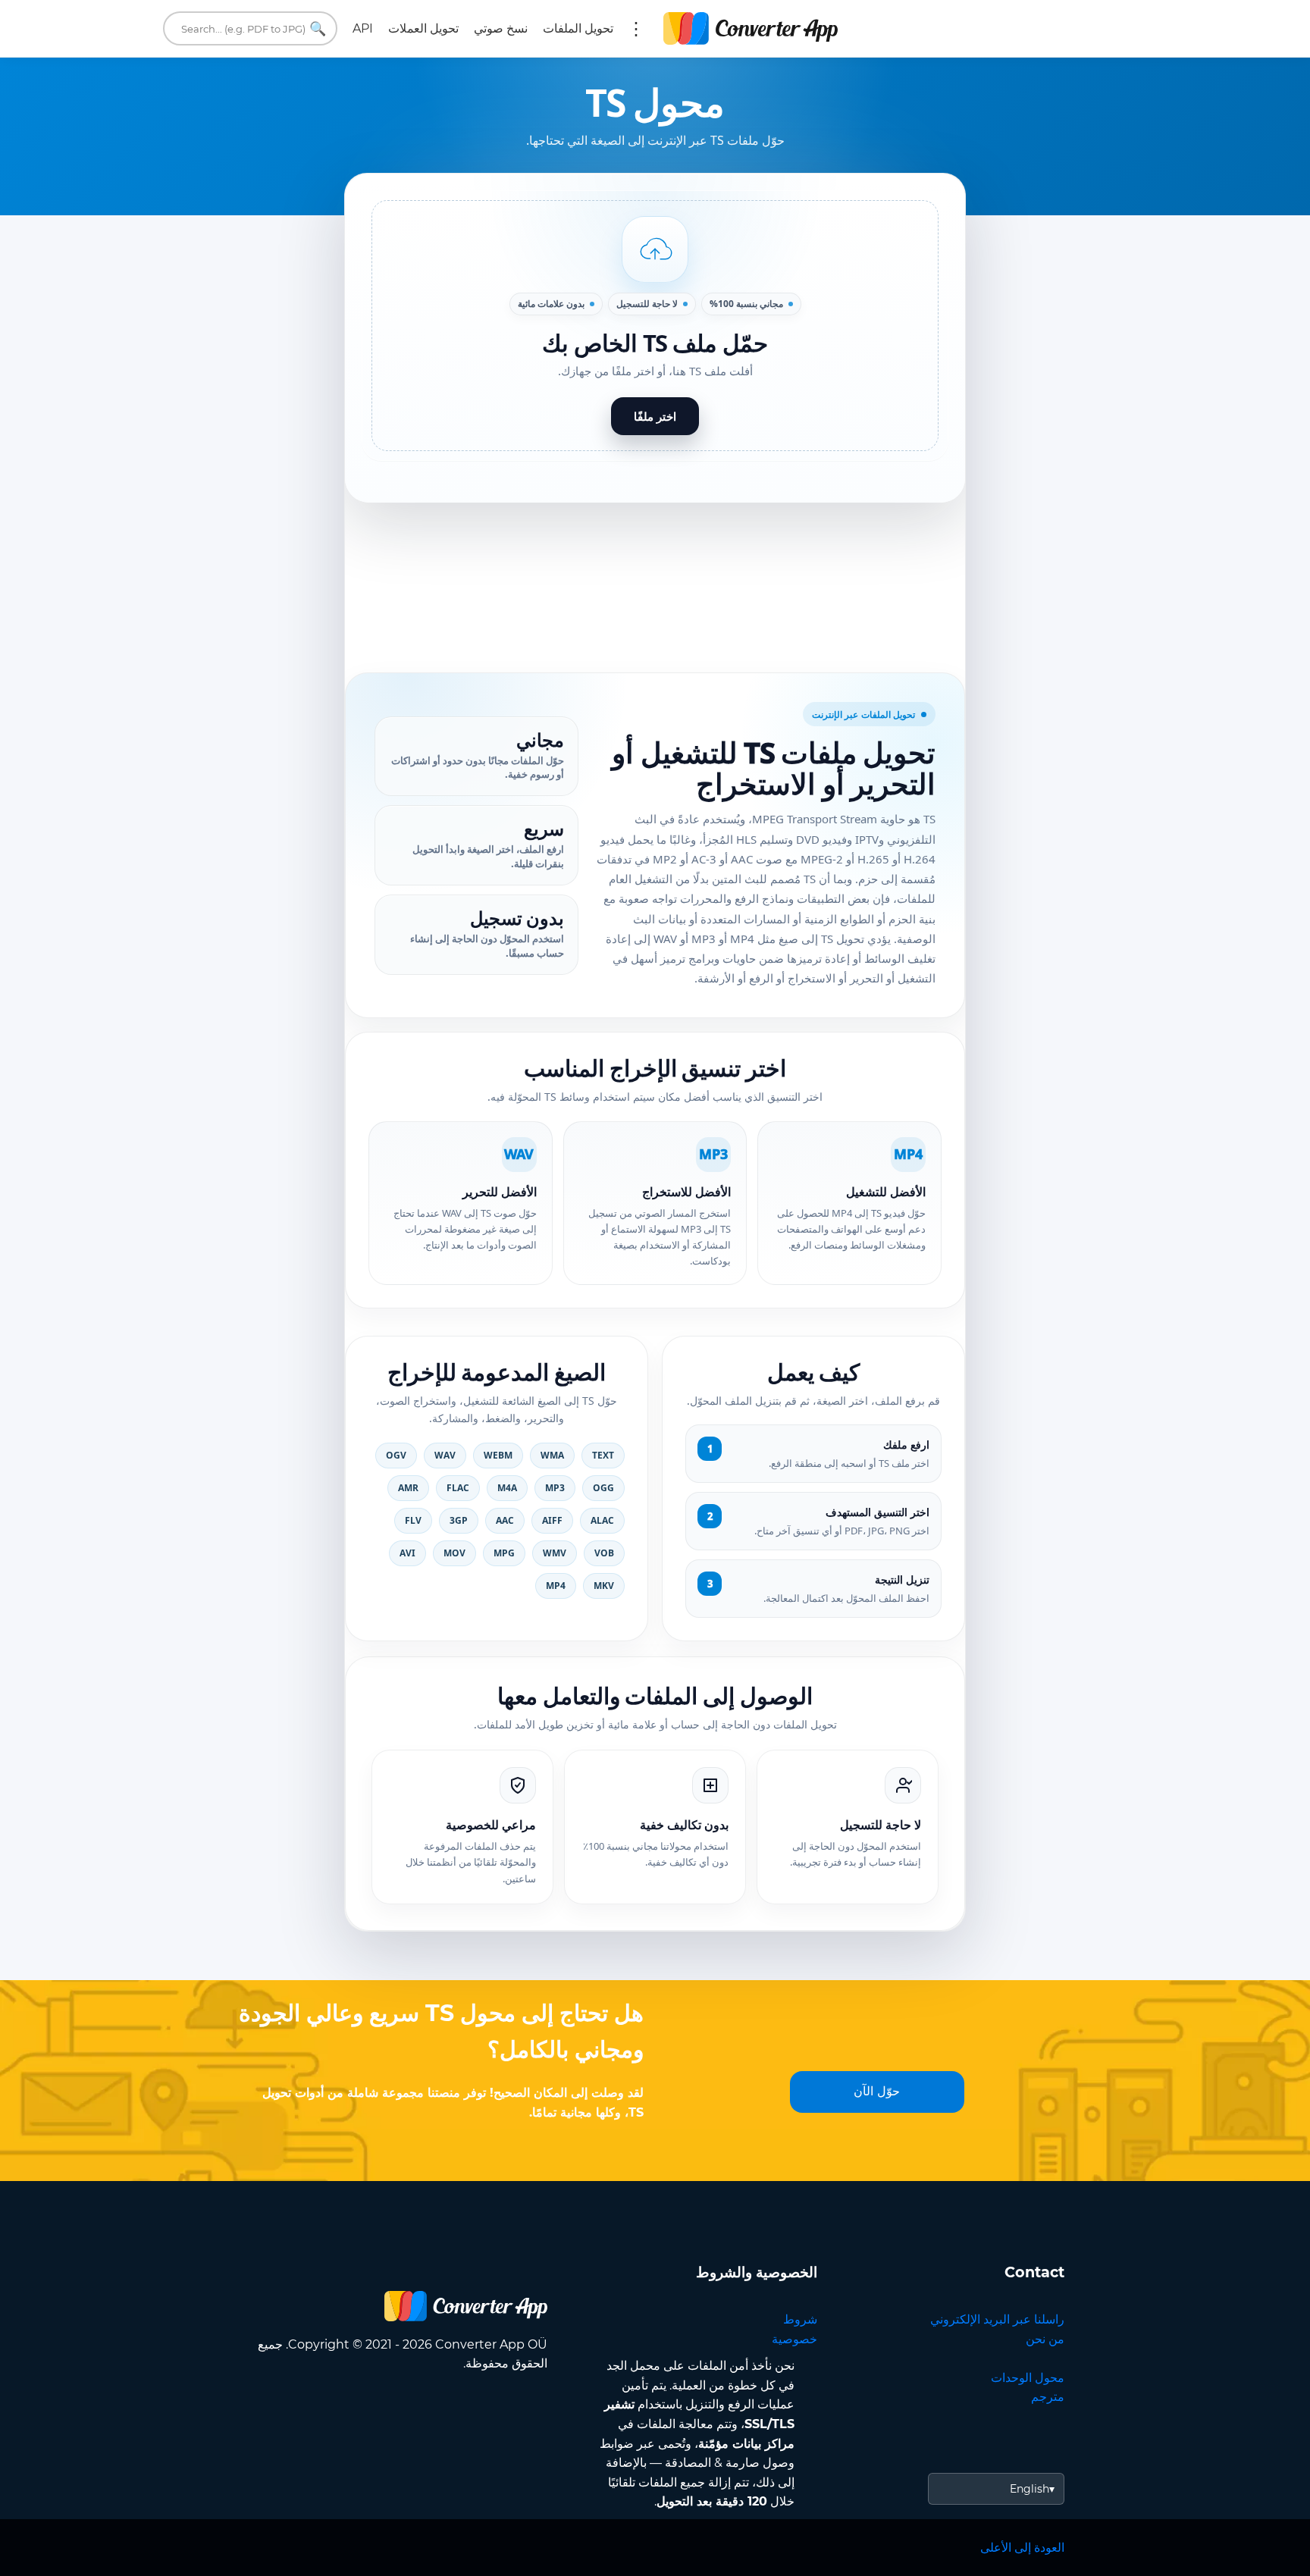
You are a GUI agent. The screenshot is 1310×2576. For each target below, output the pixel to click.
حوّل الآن (877, 2091)
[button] (655, 326)
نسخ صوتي (501, 28)
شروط (800, 2319)
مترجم (1048, 2397)
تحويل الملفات (578, 28)
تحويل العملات (423, 28)
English (1030, 2489)
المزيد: (636, 29)
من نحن (1045, 2339)
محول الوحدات (1028, 2378)
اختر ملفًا (655, 416)
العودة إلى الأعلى (1022, 2548)
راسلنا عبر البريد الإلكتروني (997, 2319)
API (363, 28)
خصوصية (794, 2339)
